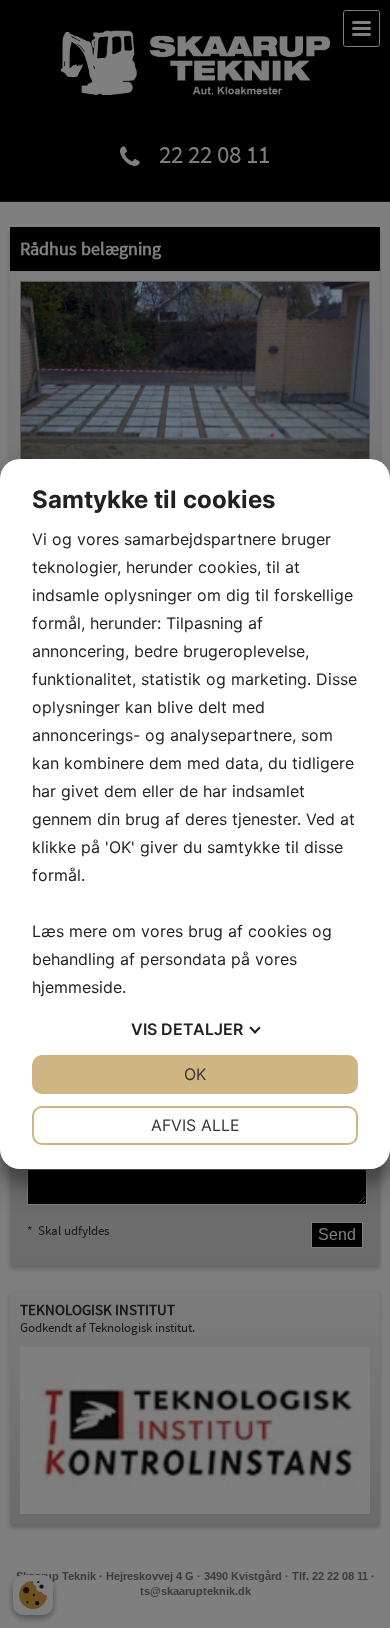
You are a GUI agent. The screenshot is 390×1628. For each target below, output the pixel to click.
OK (195, 1074)
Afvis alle (195, 1125)
